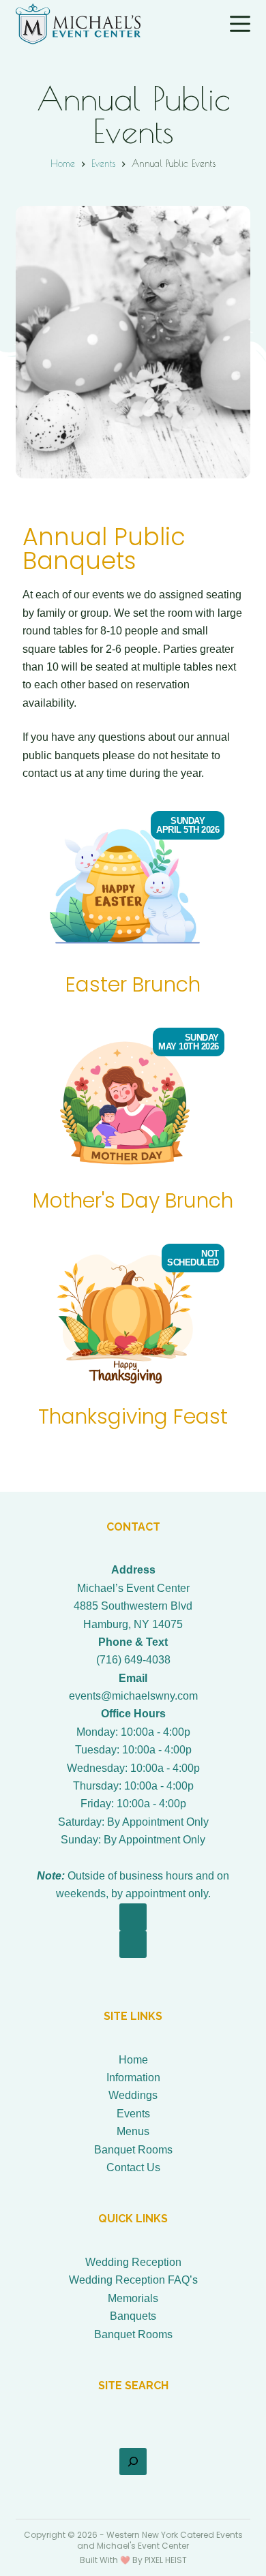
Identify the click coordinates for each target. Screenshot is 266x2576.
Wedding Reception (133, 2262)
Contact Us (133, 2167)
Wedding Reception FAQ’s (133, 2280)
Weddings (133, 2095)
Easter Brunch (133, 984)
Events (133, 2114)
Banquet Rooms (133, 2150)
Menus (133, 2131)
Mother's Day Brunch (133, 1200)
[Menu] (240, 24)
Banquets (133, 2316)
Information (133, 2077)
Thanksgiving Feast (133, 1416)
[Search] (133, 2462)
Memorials (133, 2298)
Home (133, 2060)
